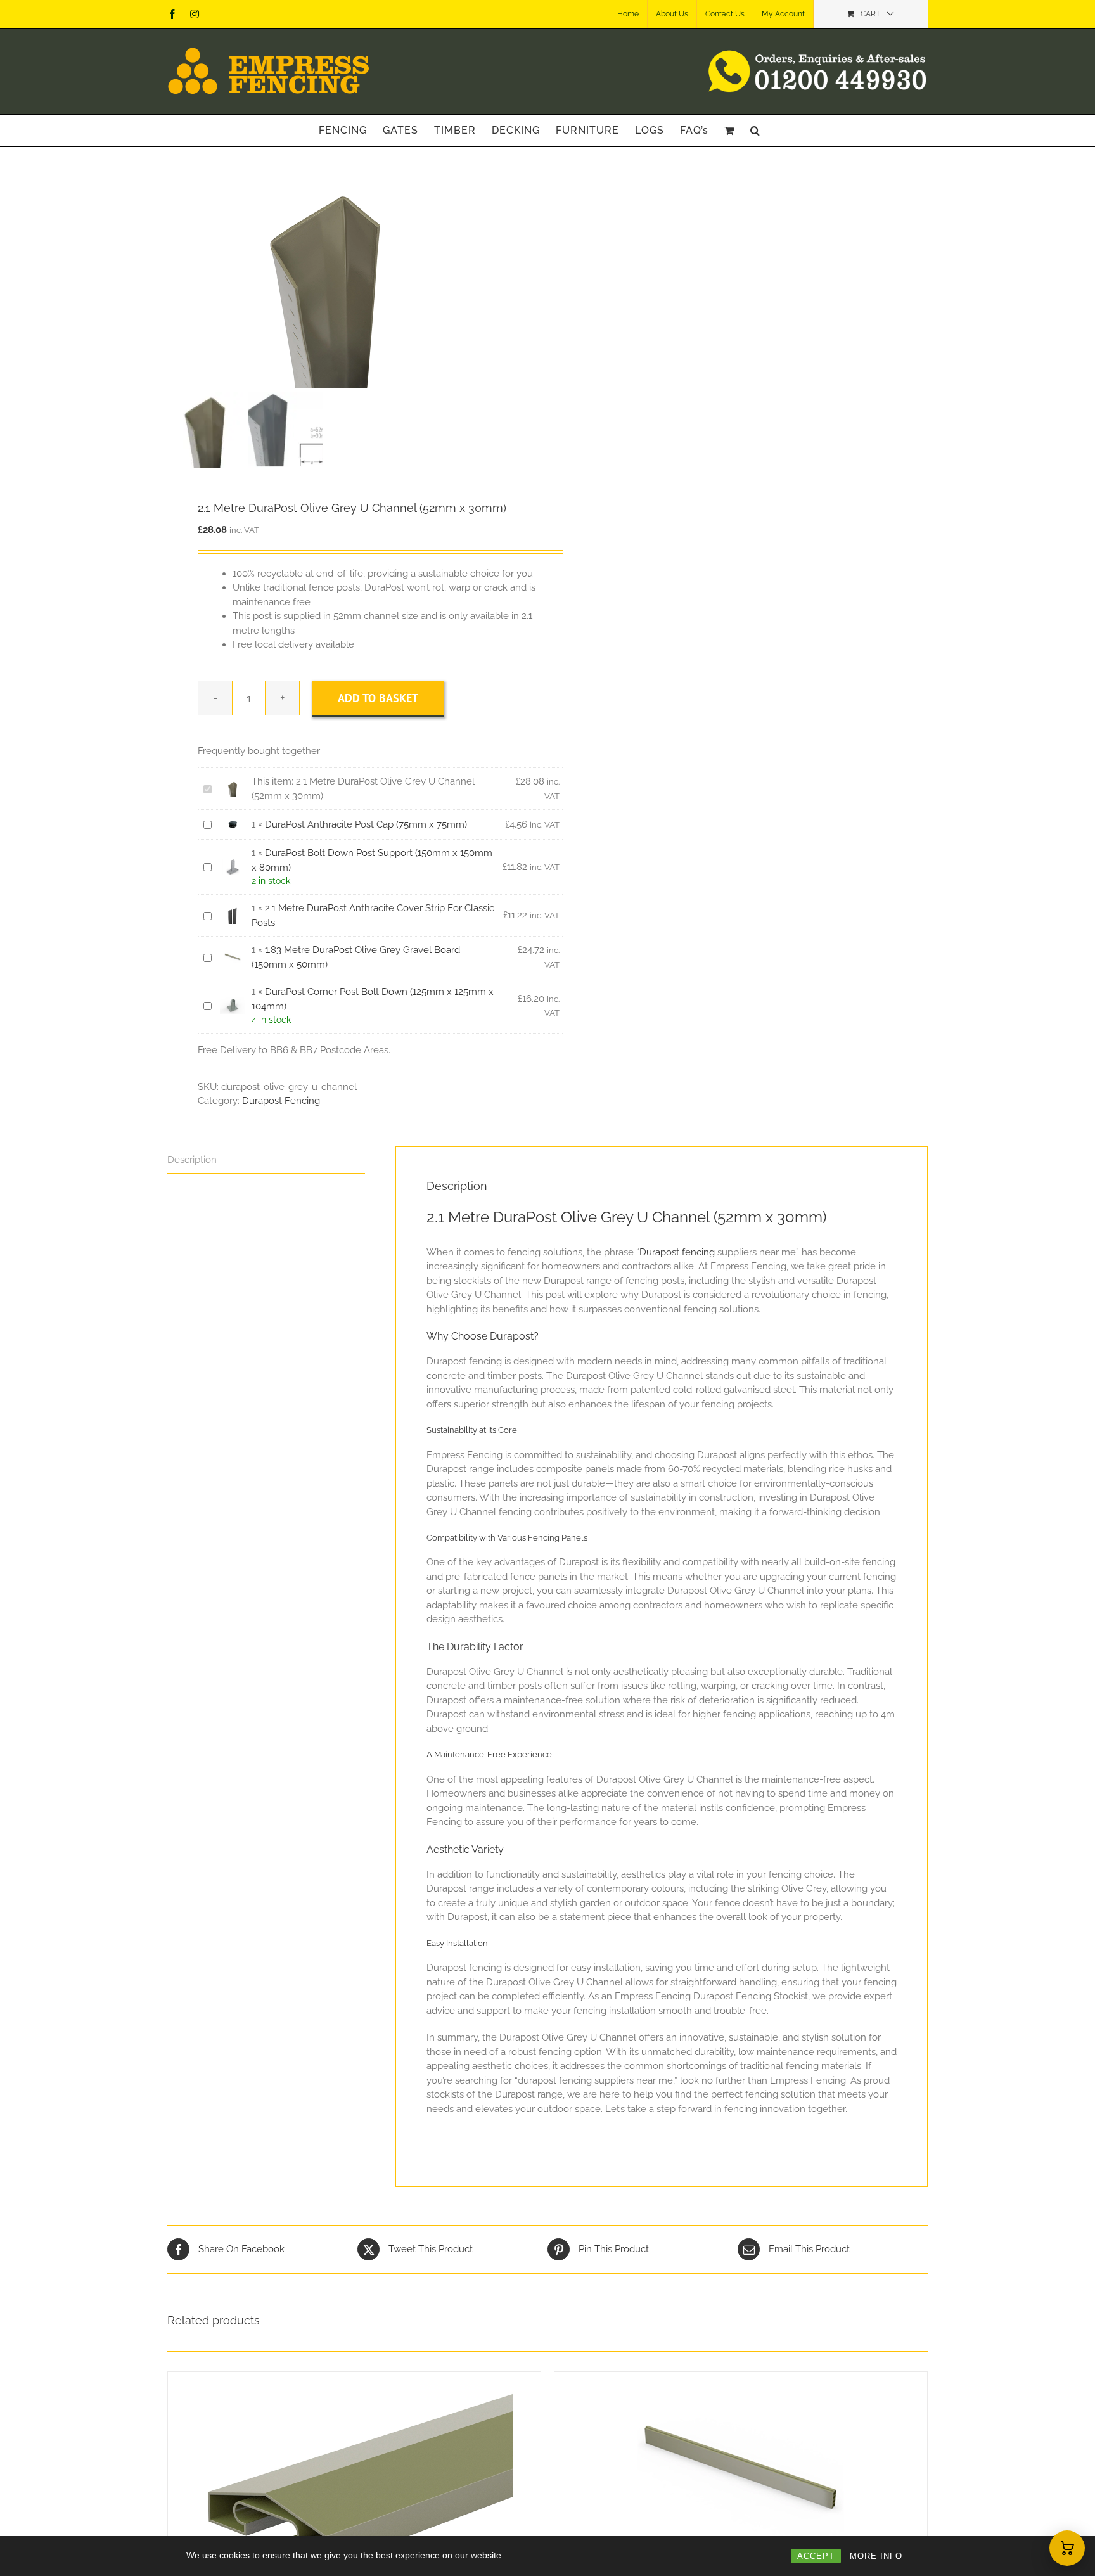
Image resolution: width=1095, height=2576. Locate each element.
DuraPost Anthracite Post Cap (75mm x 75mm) (366, 824)
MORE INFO (876, 2556)
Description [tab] (192, 1160)
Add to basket (378, 698)
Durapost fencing (677, 1252)
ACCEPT (816, 2556)
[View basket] (1067, 2548)
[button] (755, 131)
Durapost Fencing (281, 1101)
